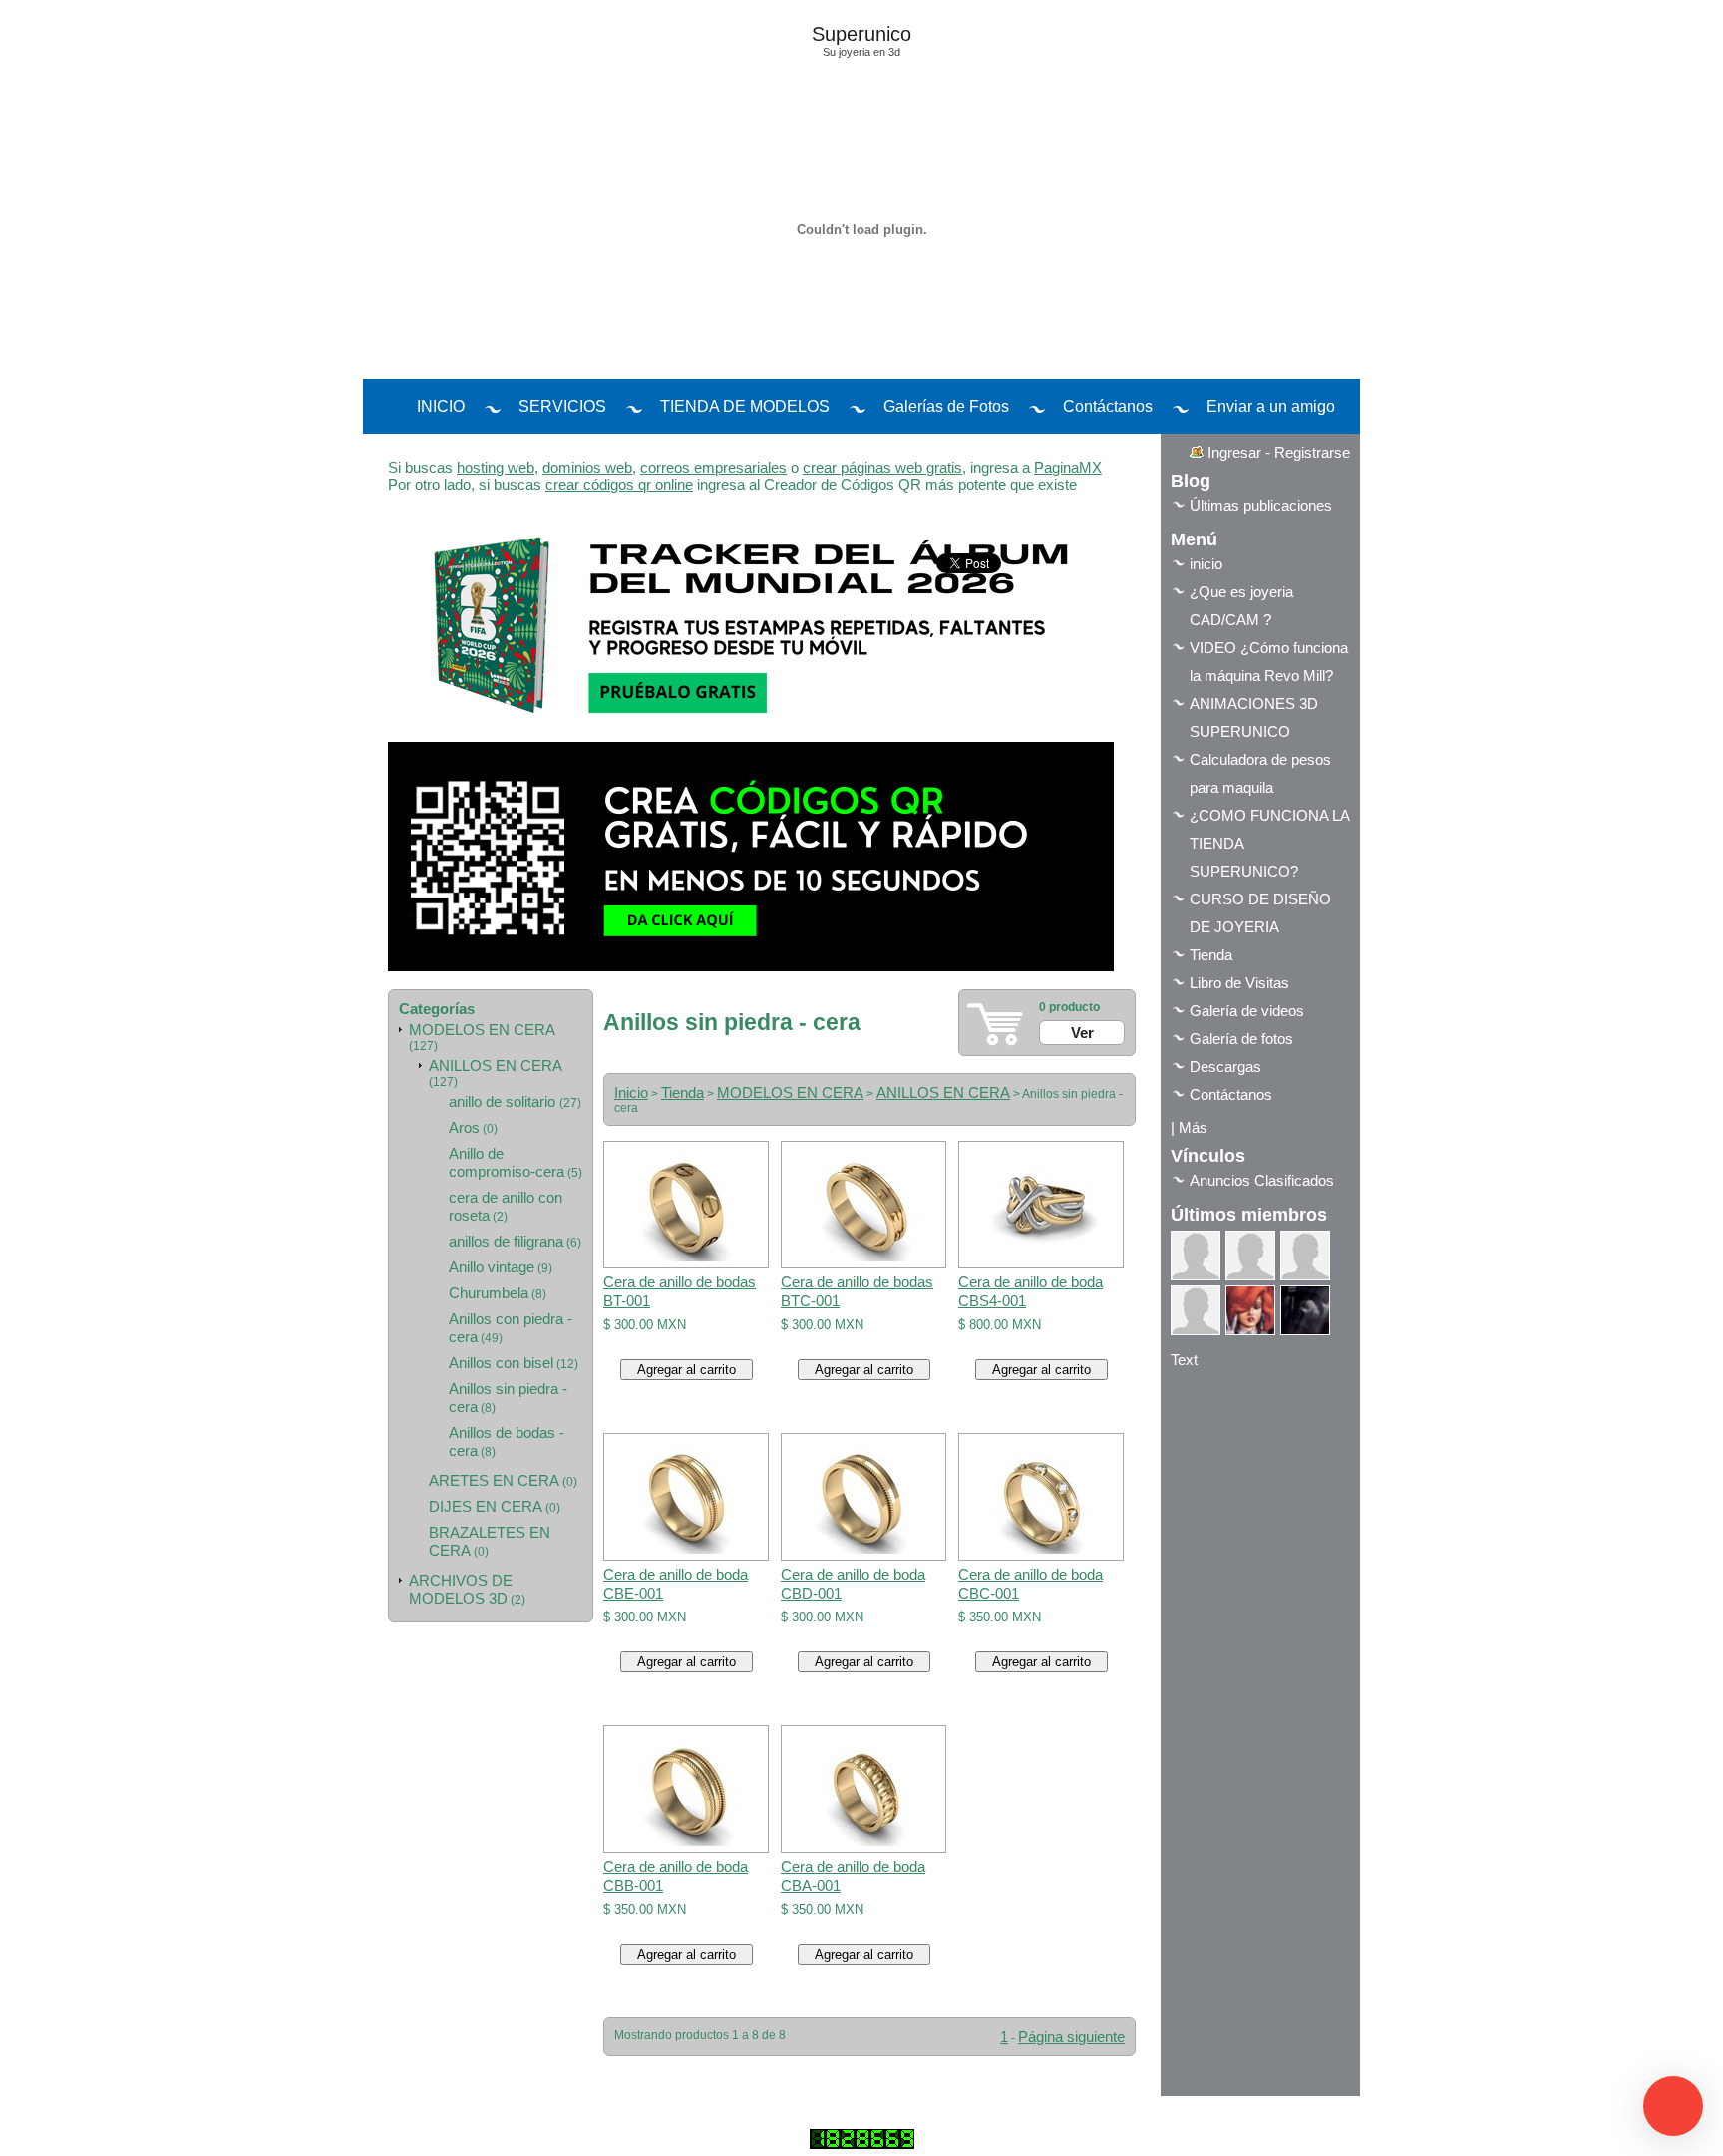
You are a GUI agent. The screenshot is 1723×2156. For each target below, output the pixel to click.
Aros (464, 1127)
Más (1193, 1127)
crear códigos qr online (619, 484)
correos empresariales (713, 467)
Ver (1082, 1033)
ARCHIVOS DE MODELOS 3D (461, 1589)
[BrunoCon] (1305, 1256)
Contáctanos (1108, 406)
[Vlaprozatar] (1196, 1256)
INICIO (441, 406)
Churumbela (489, 1293)
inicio (1206, 564)
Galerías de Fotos (946, 406)
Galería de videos (1247, 1011)
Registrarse (1312, 452)
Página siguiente (1071, 2037)
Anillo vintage (492, 1267)
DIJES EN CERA (486, 1506)
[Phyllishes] (1305, 1310)
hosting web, (498, 467)
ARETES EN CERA (494, 1480)
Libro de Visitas (1239, 983)
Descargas (1225, 1067)
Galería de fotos (1241, 1039)
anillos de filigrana (506, 1241)
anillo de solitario (504, 1101)
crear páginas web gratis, (884, 467)
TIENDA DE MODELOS (745, 406)
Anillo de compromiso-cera (507, 1162)
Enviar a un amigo (1271, 406)
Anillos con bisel (501, 1363)
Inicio (631, 1092)
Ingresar (1234, 452)
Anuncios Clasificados (1262, 1180)
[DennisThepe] (1250, 1256)
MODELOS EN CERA (482, 1030)
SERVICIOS (562, 406)
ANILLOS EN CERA (496, 1066)
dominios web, (589, 467)
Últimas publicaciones (1261, 505)
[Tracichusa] (1250, 1310)
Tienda (683, 1092)
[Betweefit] (1196, 1310)
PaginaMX (1068, 467)
